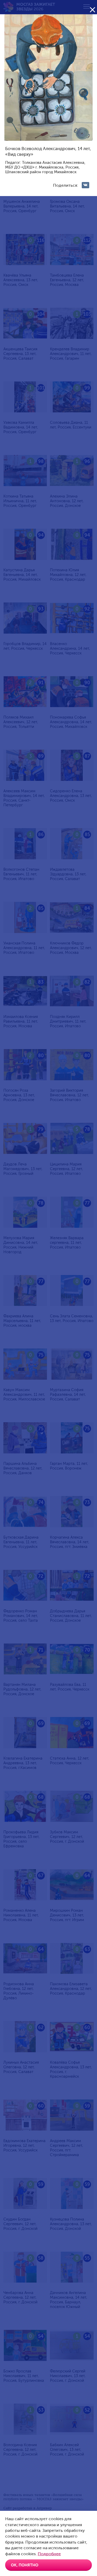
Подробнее (49, 2554)
